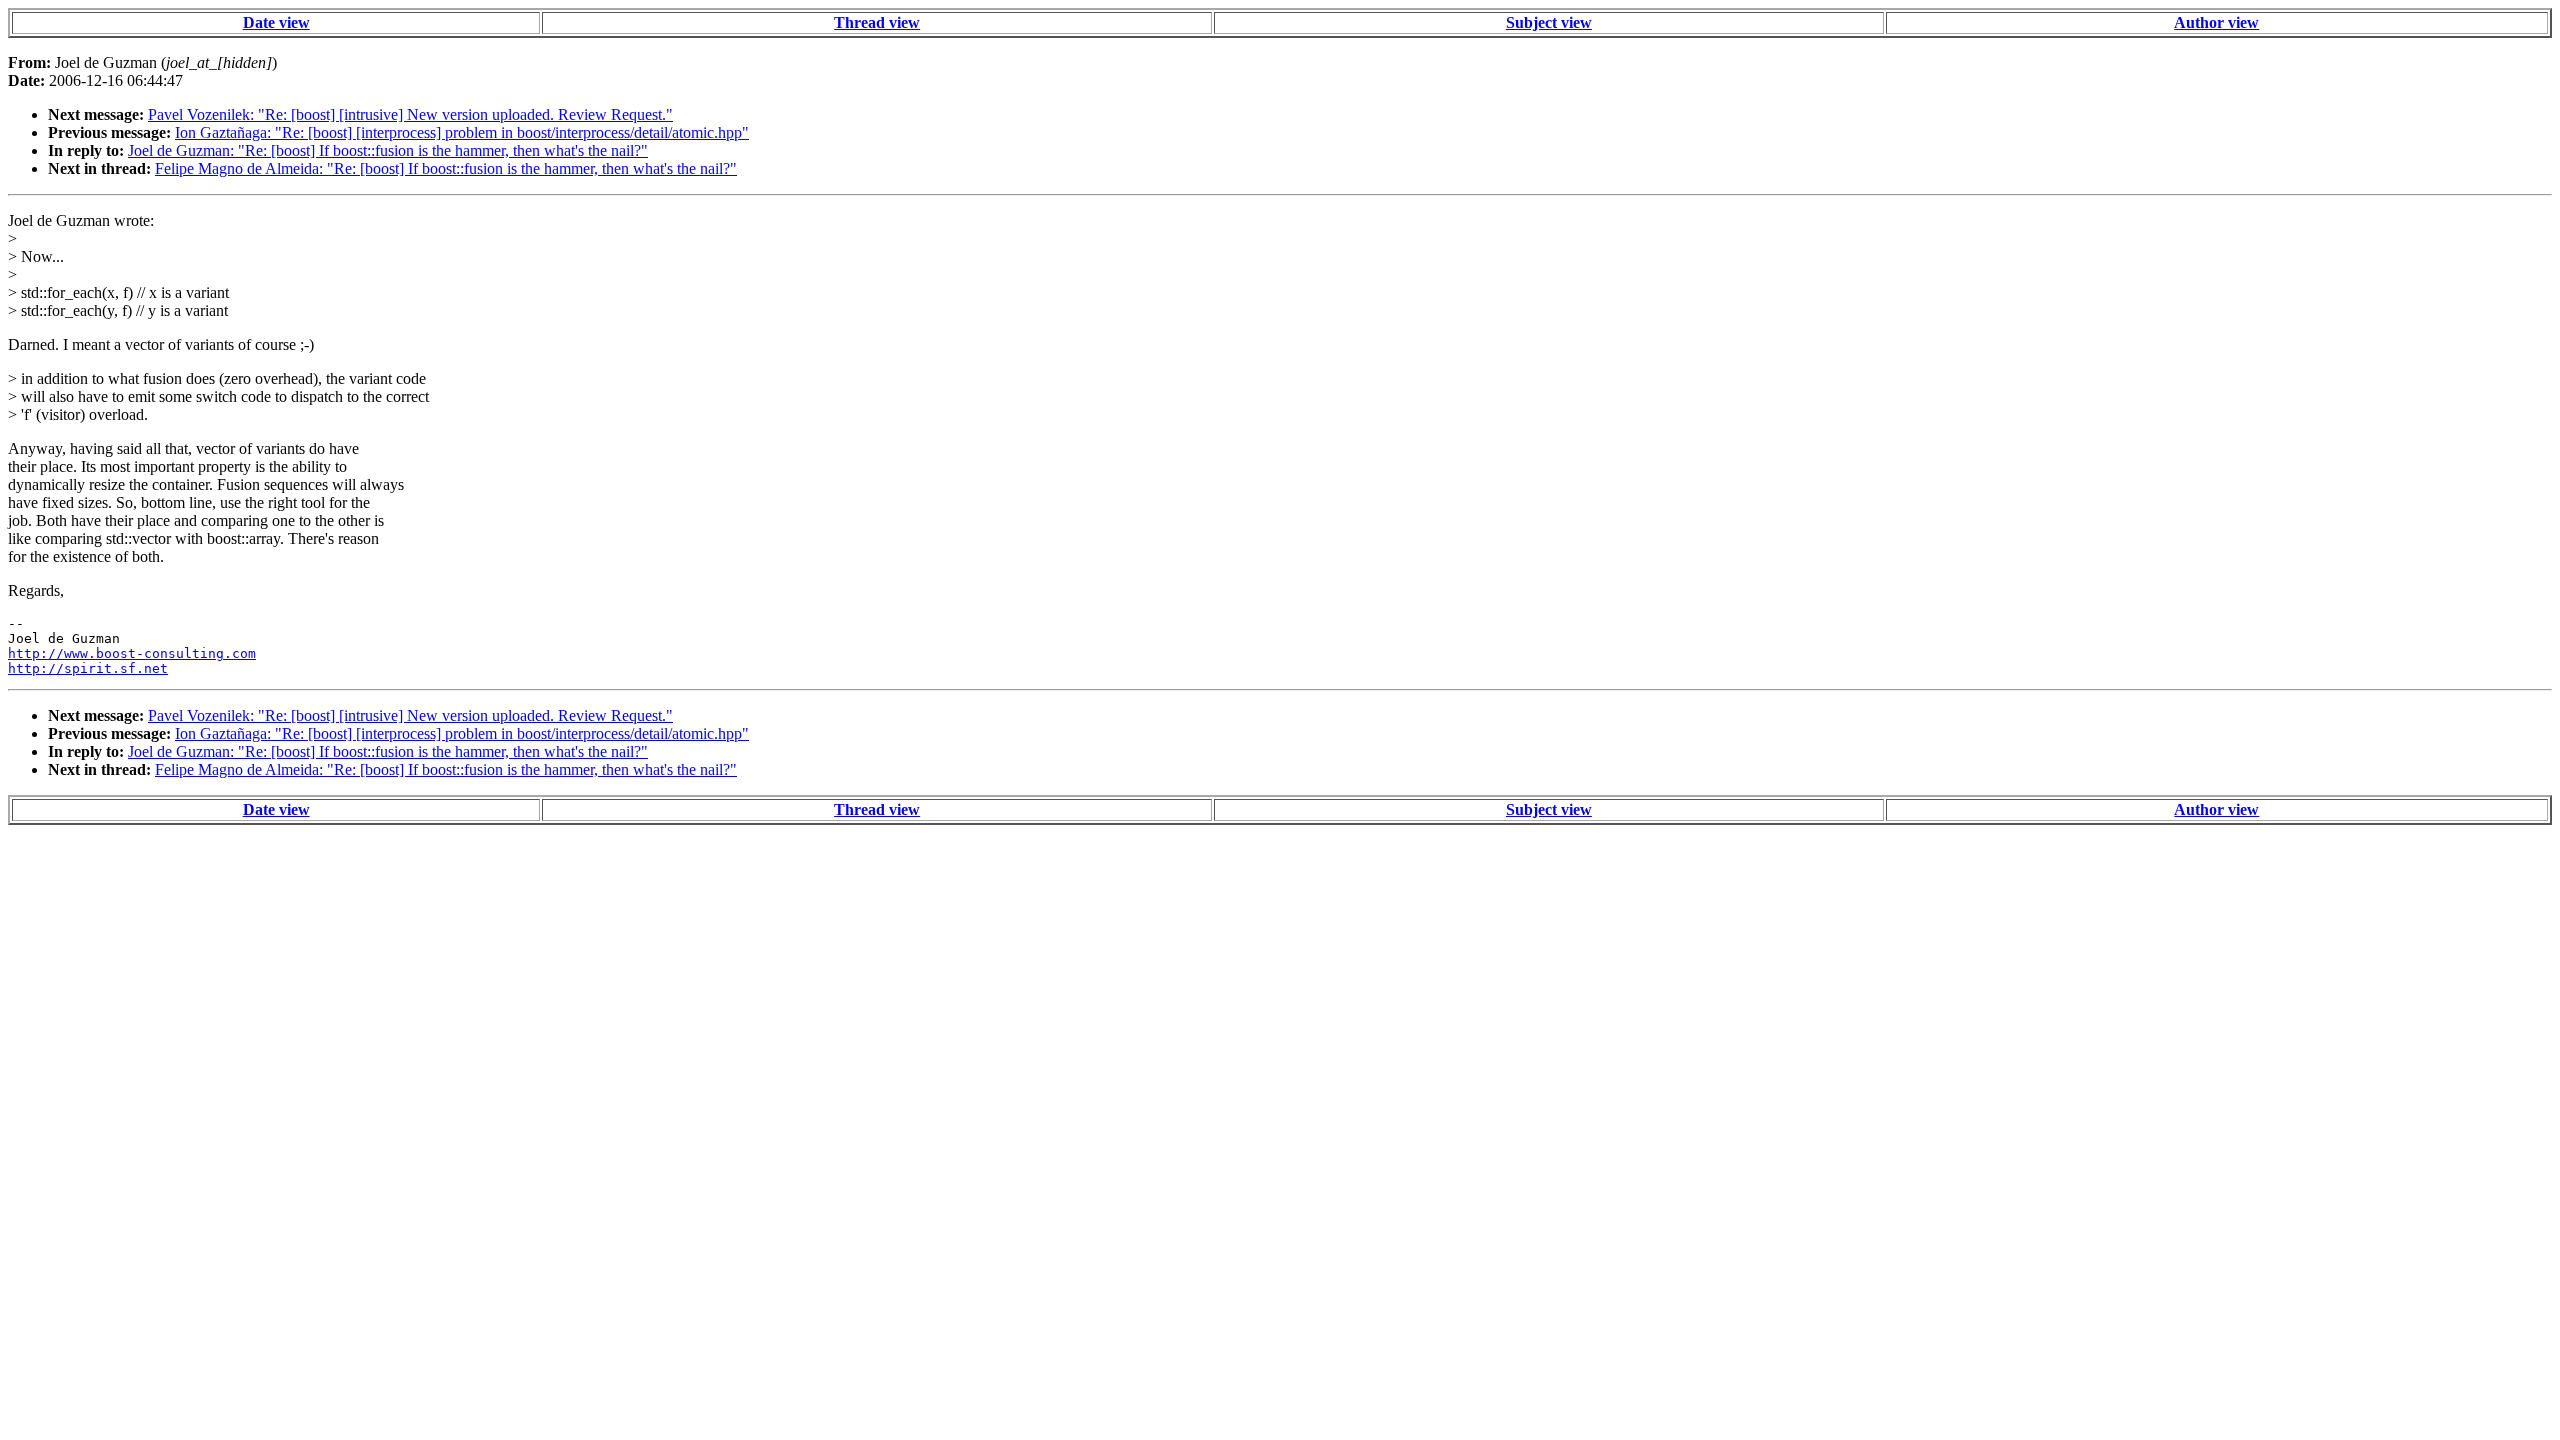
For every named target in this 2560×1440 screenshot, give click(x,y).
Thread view (877, 22)
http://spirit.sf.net (88, 668)
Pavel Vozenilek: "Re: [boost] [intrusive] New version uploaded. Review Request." (410, 114)
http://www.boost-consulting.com (132, 653)
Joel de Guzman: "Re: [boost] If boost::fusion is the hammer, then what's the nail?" (388, 150)
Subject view (1549, 22)
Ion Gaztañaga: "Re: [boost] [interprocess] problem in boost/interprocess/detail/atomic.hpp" (462, 132)
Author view (2216, 22)
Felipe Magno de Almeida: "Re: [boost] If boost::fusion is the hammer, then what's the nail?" (446, 168)
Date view (276, 22)
